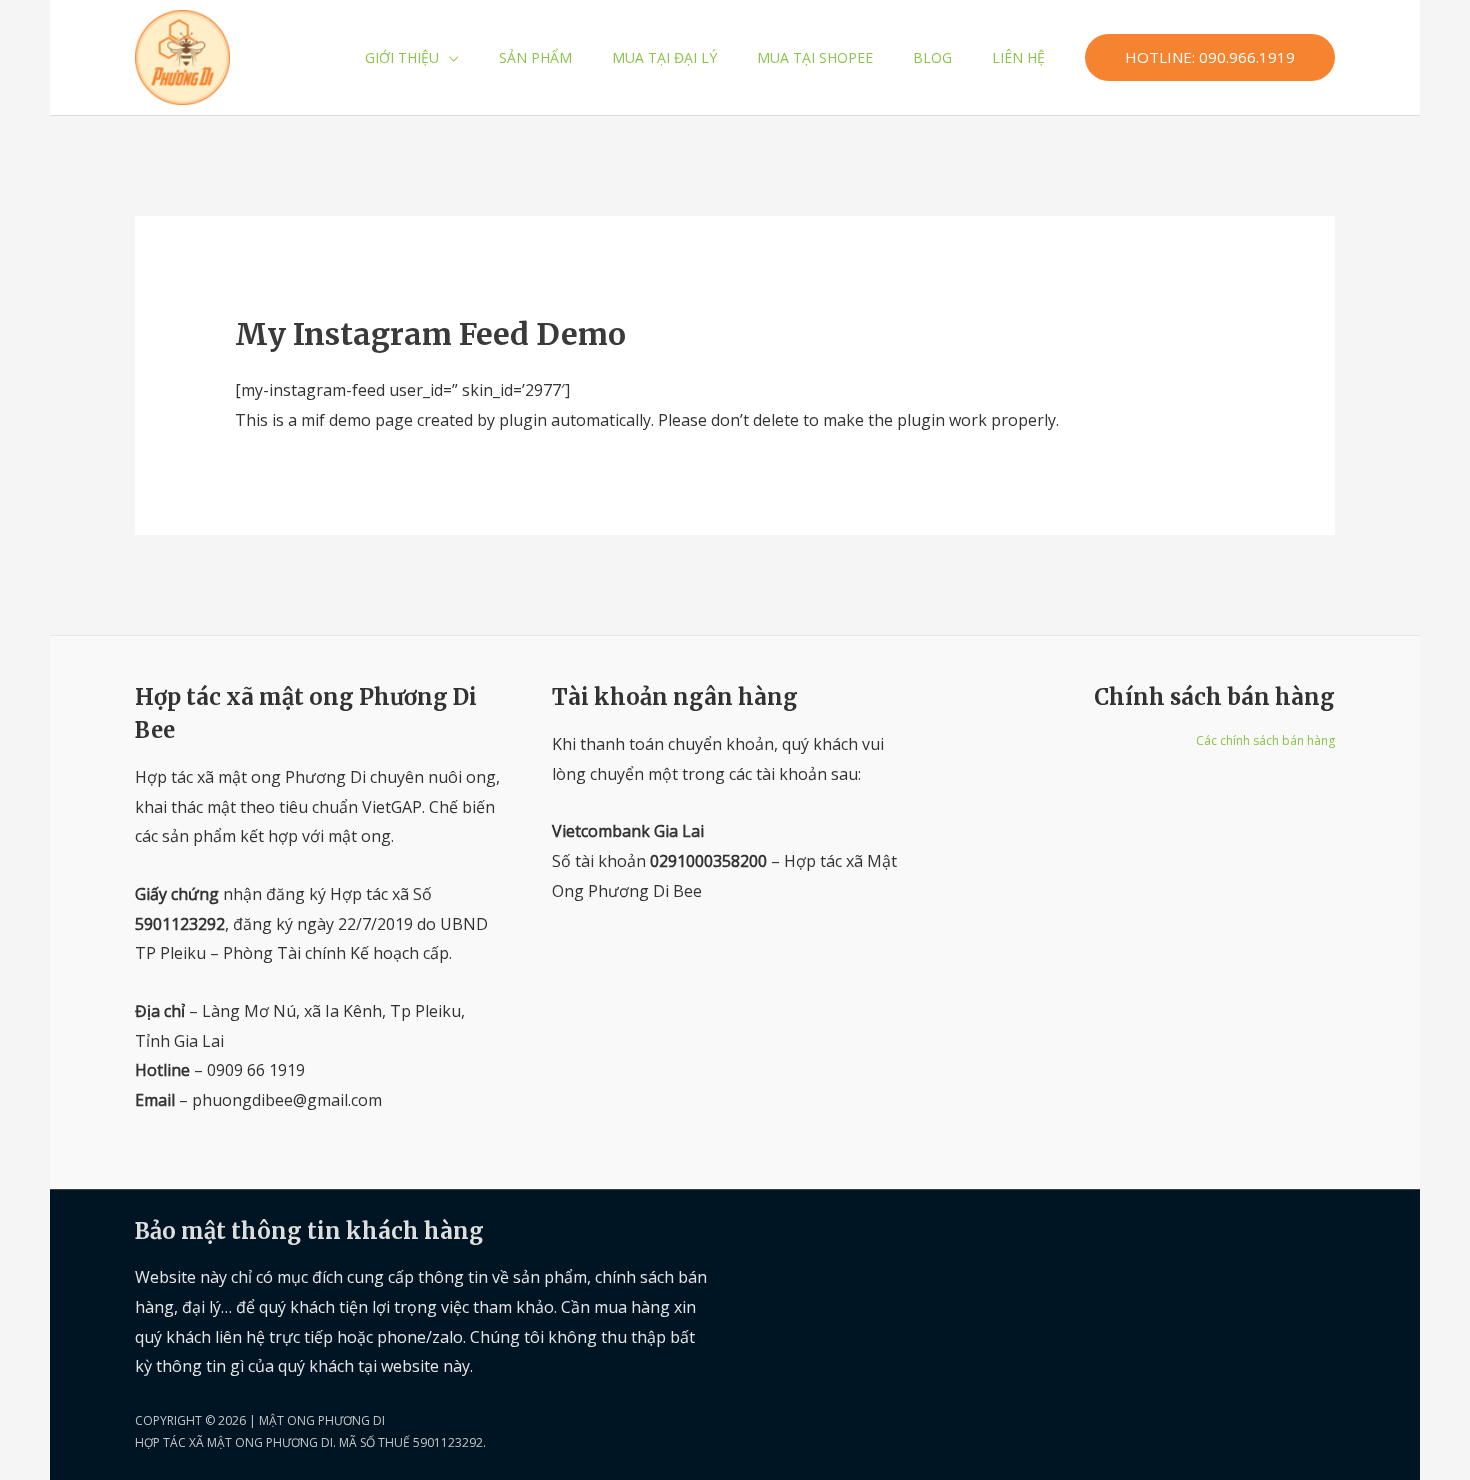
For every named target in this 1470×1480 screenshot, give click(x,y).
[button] (449, 57)
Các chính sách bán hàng (1265, 740)
